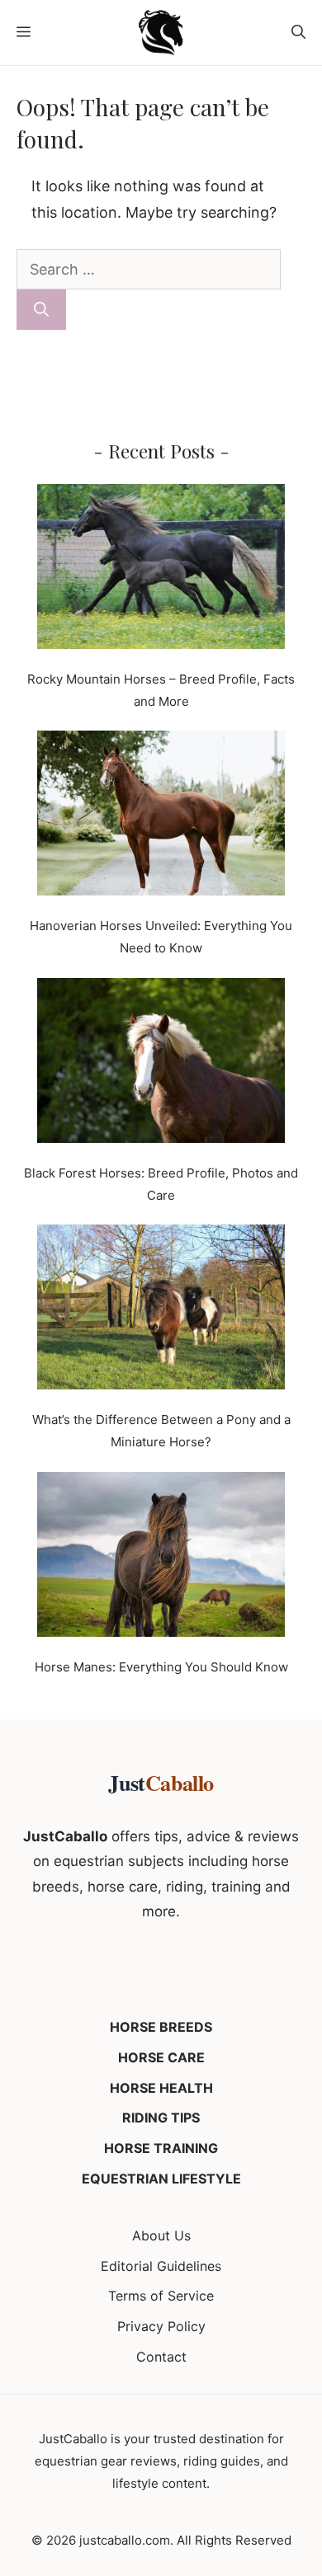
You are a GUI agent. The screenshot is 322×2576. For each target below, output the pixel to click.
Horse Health (161, 2088)
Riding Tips (161, 2118)
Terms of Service (161, 2296)
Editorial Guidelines (161, 2266)
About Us (161, 2235)
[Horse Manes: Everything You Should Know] (161, 1558)
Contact (161, 2357)
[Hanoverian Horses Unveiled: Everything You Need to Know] (161, 816)
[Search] (41, 310)
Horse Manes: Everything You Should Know (161, 1667)
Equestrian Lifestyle (161, 2179)
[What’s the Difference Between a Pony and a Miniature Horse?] (161, 1310)
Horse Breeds (161, 2027)
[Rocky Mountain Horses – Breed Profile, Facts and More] (161, 570)
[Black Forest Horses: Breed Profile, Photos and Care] (161, 1064)
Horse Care (161, 2057)
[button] (298, 33)
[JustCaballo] (161, 33)
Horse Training (161, 2148)
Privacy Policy (161, 2326)
